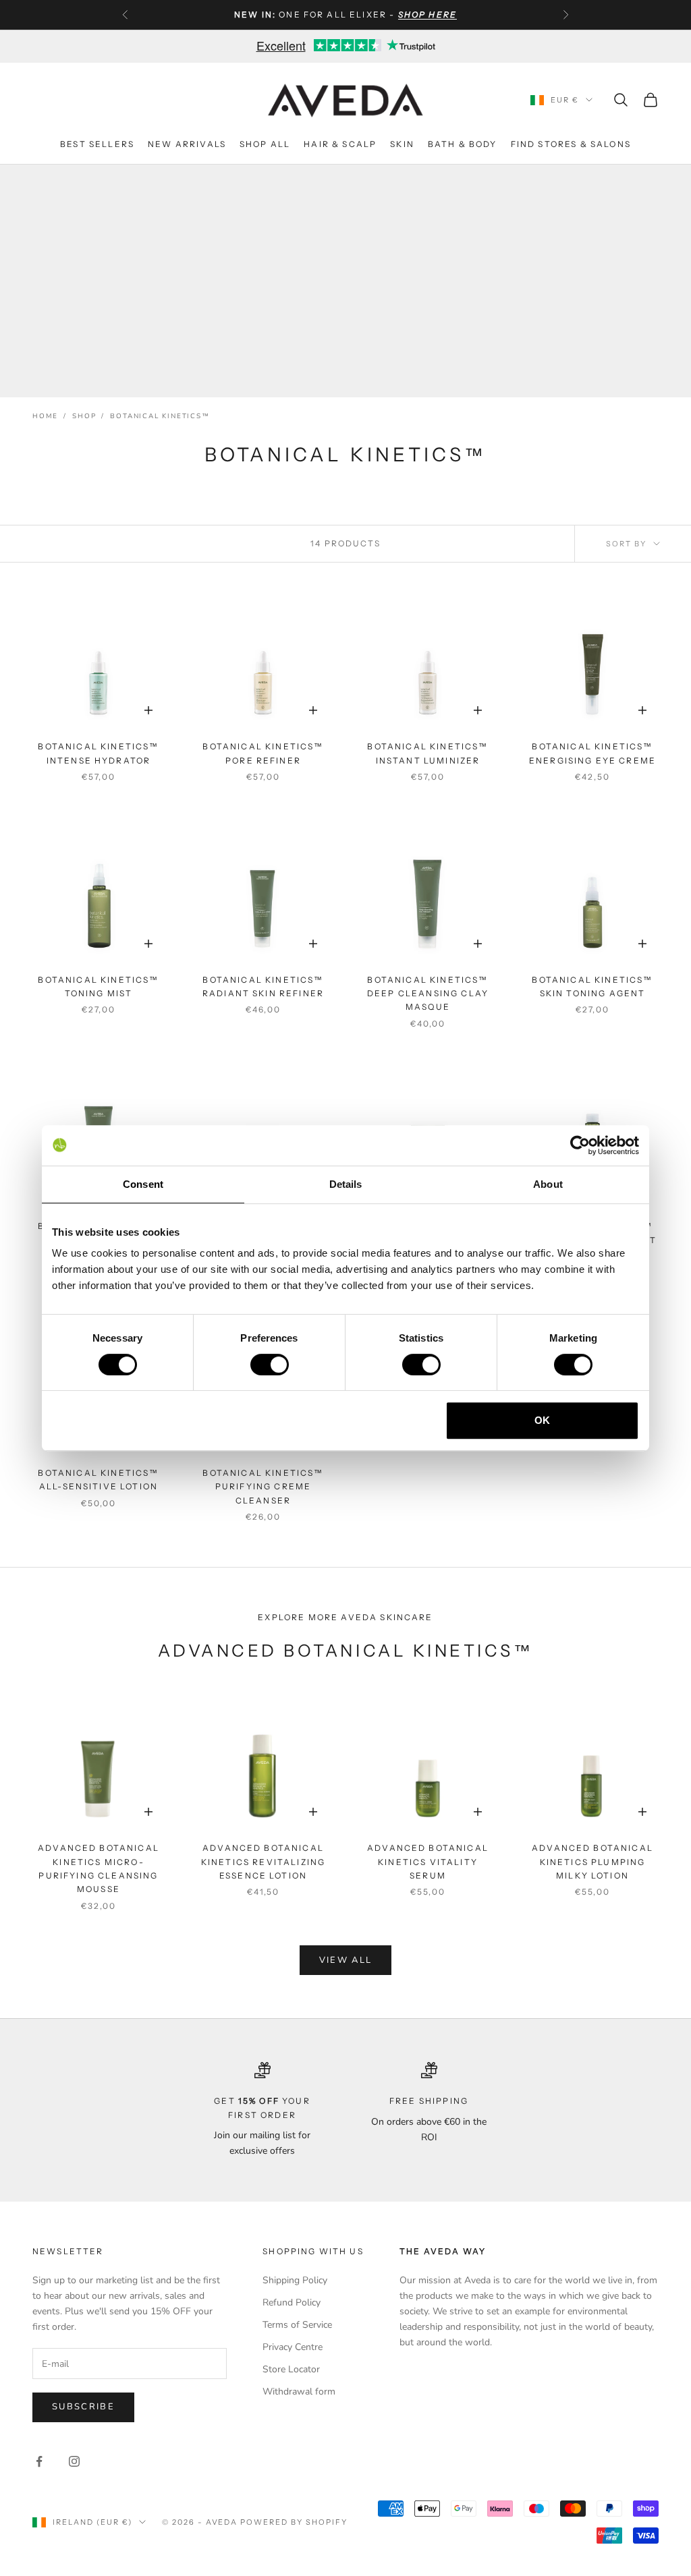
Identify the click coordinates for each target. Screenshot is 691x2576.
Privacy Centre (293, 2347)
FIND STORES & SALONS (571, 144)
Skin (402, 144)
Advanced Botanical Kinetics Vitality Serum (428, 1862)
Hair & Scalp (340, 144)
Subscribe (83, 2407)
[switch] (270, 1365)
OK (542, 1420)
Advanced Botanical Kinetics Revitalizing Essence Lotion (263, 1862)
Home (45, 416)
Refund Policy (292, 2302)
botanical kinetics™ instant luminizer (427, 753)
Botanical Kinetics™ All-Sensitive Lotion (98, 1480)
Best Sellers (97, 144)
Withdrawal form (299, 2392)
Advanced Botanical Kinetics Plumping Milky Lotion (592, 1862)
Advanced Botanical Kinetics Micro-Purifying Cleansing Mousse (99, 1868)
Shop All (265, 144)
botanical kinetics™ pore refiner (263, 753)
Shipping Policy (295, 2280)
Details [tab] (346, 1184)
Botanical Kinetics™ (160, 416)
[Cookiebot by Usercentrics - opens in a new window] (580, 1145)
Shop (84, 416)
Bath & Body (463, 144)
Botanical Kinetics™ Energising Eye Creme (592, 753)
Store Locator (291, 2369)
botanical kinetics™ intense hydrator (98, 753)
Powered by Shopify (294, 2522)
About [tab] (548, 1184)
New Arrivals (187, 144)
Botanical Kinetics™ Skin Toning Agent (592, 986)
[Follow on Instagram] (74, 2461)
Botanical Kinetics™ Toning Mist (98, 986)
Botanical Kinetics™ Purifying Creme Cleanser (263, 1487)
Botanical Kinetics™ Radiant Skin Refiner (263, 986)
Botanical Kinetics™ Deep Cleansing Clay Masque (428, 994)
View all (346, 1960)
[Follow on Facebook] (39, 2461)
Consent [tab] (143, 1184)
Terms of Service (297, 2325)
